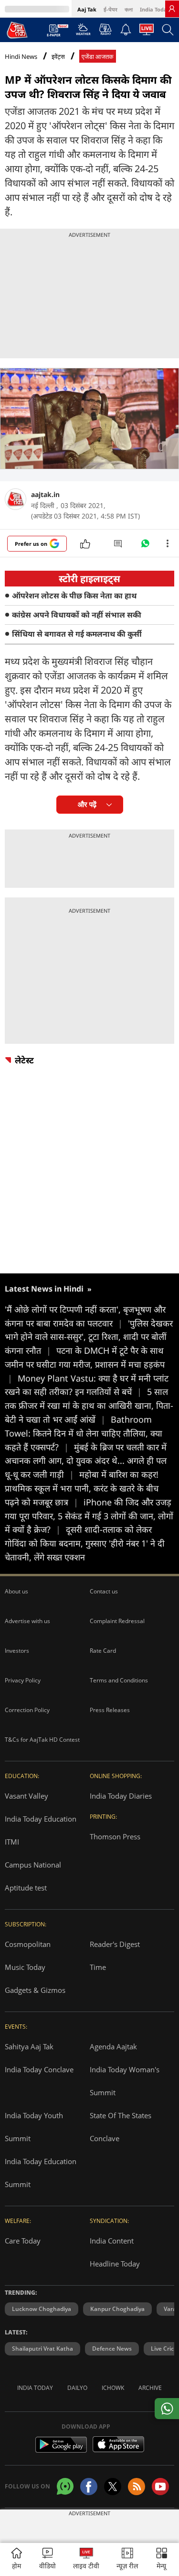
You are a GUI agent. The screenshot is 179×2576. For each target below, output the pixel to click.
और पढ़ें (87, 804)
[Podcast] (105, 29)
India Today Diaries (121, 1796)
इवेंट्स (58, 57)
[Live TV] (147, 32)
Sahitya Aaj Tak (29, 2046)
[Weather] (83, 32)
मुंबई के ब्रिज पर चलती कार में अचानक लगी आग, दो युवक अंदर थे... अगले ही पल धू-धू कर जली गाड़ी (86, 1461)
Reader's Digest (115, 1944)
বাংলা (129, 9)
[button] (162, 2559)
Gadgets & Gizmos (35, 1990)
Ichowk (113, 2388)
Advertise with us (27, 1621)
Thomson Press (115, 1836)
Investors (17, 1651)
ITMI (12, 1842)
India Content (112, 2241)
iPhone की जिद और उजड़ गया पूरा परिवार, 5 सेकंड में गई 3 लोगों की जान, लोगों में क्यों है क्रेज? (89, 1516)
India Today (155, 9)
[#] (145, 546)
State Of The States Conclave (121, 2127)
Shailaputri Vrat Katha (42, 2349)
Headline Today (115, 2264)
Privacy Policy (23, 1680)
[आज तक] (17, 30)
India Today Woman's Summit (125, 2081)
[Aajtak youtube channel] (160, 2487)
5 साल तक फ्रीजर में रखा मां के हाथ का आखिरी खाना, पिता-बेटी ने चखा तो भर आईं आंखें (89, 1405)
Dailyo (77, 2388)
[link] (172, 9)
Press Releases (110, 1710)
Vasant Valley (26, 1796)
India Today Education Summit (41, 2173)
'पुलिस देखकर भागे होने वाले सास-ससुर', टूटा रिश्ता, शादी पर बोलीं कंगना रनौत (89, 1337)
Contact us (104, 1591)
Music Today (25, 1967)
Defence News (112, 2349)
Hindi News (21, 56)
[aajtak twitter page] (113, 2487)
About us (16, 1591)
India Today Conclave (39, 2069)
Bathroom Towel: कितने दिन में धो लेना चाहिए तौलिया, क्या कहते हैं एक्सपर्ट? (84, 1433)
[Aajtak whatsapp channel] (65, 2486)
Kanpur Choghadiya (117, 2309)
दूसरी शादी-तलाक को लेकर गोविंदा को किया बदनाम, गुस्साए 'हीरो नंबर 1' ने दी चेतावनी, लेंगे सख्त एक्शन (85, 1543)
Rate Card (103, 1651)
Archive (150, 2388)
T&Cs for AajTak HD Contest (42, 1740)
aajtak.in (45, 494)
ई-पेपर (111, 9)
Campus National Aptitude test (33, 1876)
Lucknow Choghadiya (42, 2309)
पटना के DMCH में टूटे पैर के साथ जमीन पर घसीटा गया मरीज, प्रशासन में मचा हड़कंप (85, 1364)
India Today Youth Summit (34, 2127)
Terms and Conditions (119, 1680)
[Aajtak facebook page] (89, 2487)
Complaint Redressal (117, 1621)
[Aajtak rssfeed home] (137, 2487)
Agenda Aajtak (113, 2046)
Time (98, 1967)
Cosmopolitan (28, 1944)
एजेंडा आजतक (98, 57)
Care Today (23, 2241)
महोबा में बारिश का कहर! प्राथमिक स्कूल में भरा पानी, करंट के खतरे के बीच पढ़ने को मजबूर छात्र (82, 1488)
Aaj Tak (87, 9)
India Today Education (41, 1819)
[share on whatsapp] (167, 2409)
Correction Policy (27, 1710)
